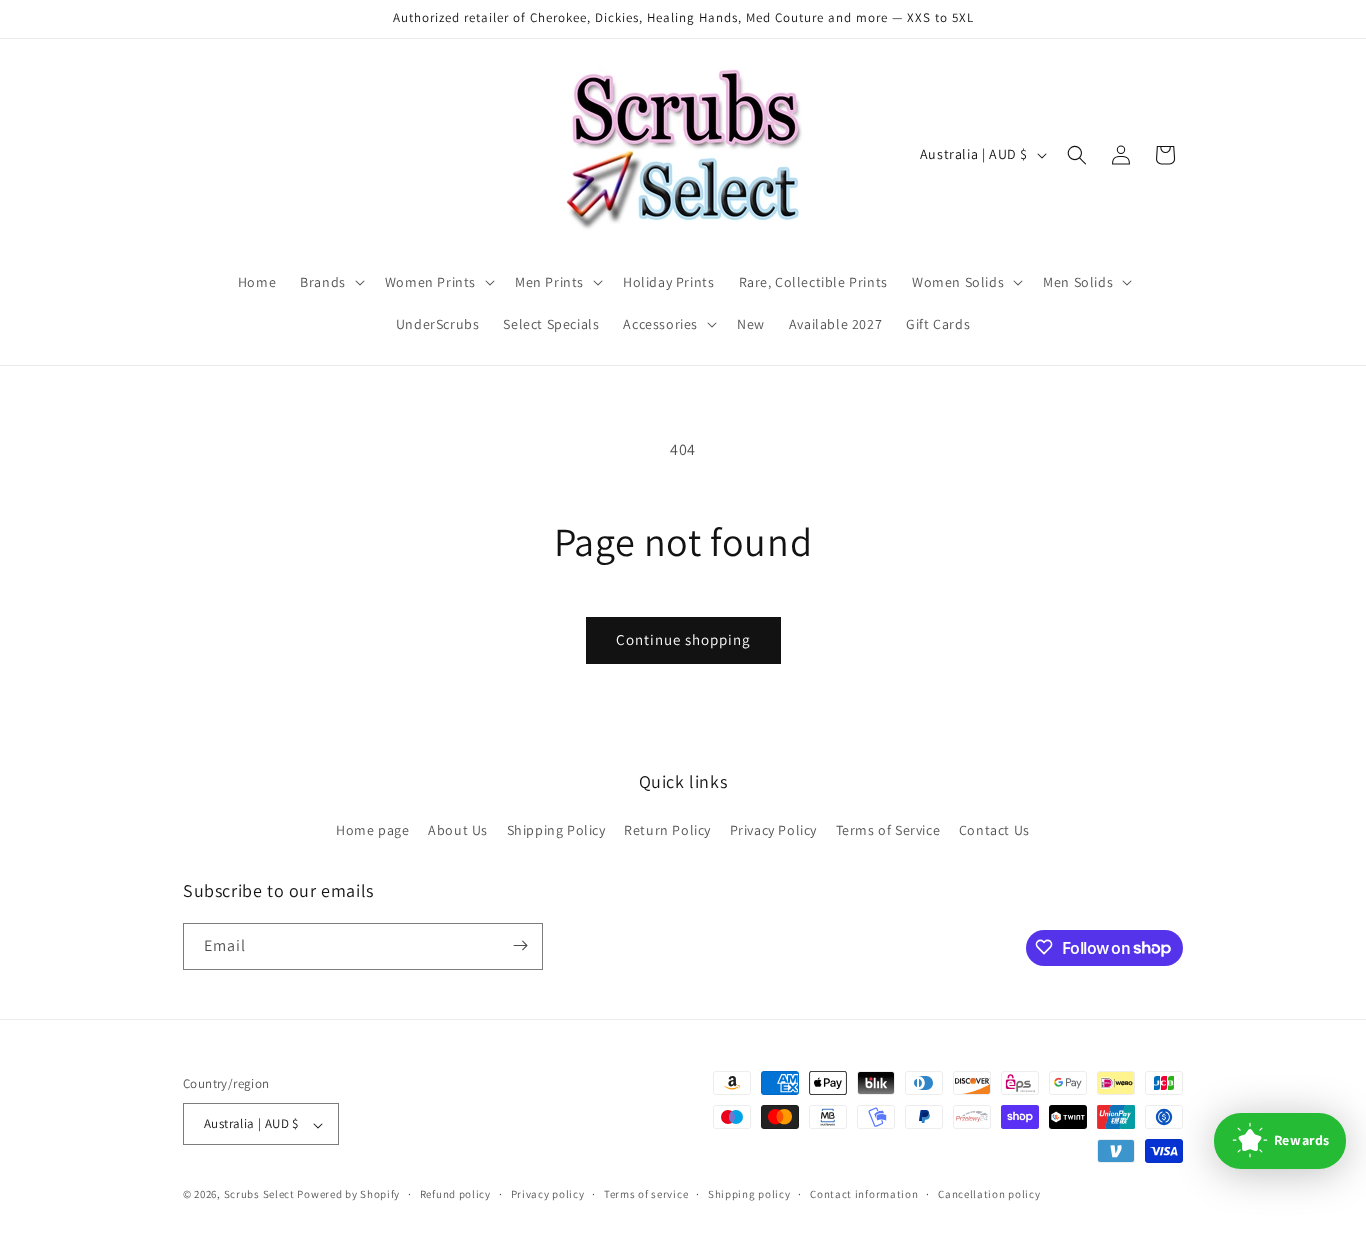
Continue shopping (683, 639)
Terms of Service (888, 831)
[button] (330, 282)
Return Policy (667, 831)
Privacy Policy (773, 831)
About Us (458, 831)
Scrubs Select (259, 1195)
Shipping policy (749, 1194)
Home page (372, 831)
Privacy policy (548, 1194)
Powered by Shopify (348, 1195)
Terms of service (646, 1194)
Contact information (864, 1194)
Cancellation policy (989, 1194)
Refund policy (455, 1194)
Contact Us (994, 831)
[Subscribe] (520, 945)
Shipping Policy (556, 831)
